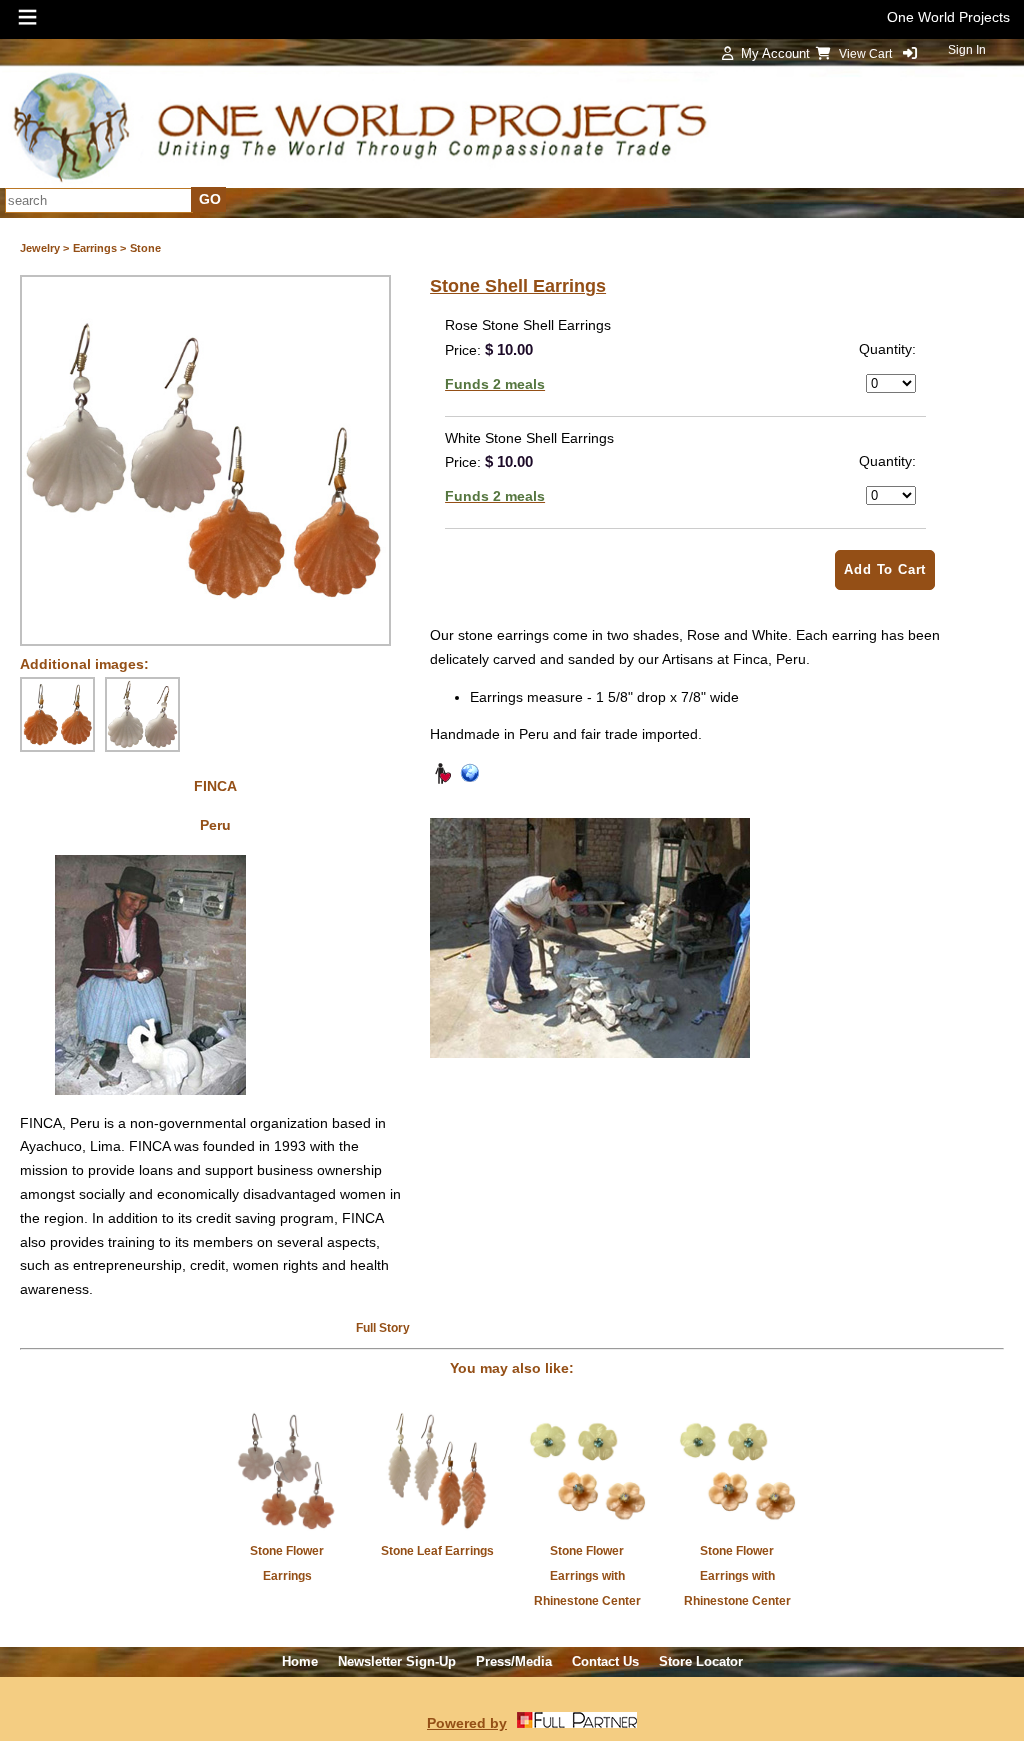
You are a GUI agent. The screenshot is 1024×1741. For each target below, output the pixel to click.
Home (300, 1661)
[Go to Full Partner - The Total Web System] (577, 1723)
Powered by (467, 1723)
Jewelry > (44, 248)
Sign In (967, 49)
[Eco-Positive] (470, 780)
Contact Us (605, 1661)
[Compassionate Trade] (442, 780)
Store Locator (701, 1661)
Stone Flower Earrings (287, 1563)
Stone (145, 248)
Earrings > (99, 248)
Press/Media (514, 1661)
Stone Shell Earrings (518, 286)
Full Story (383, 1328)
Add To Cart (885, 569)
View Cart (867, 54)
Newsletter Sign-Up (397, 1661)
